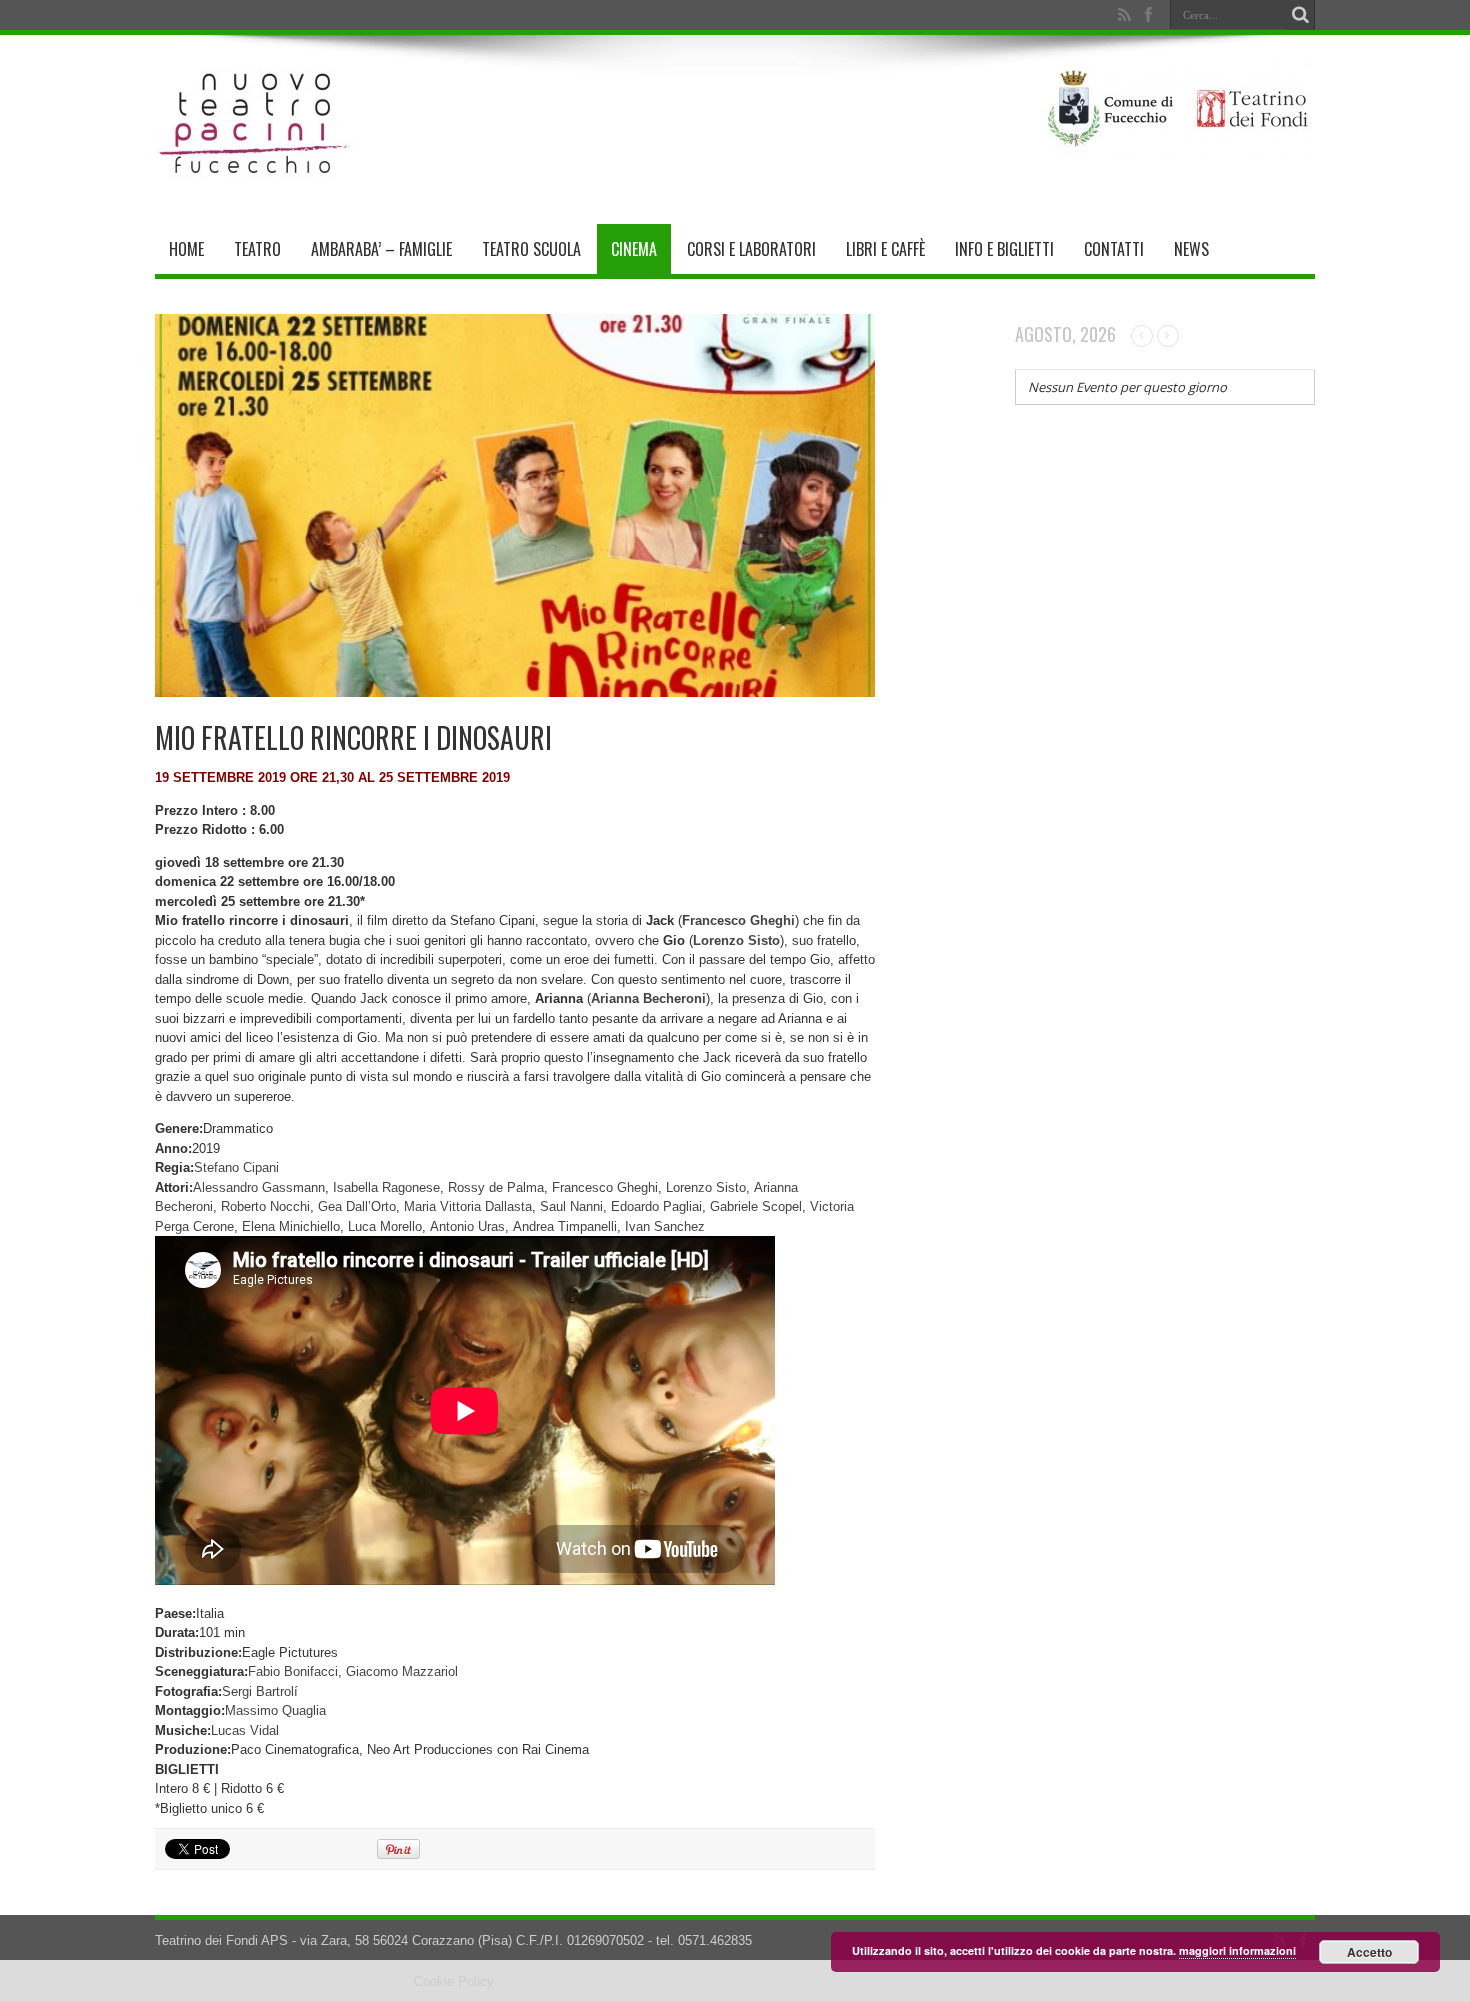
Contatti (1114, 249)
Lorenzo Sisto (706, 1187)
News (1191, 249)
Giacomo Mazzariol (402, 1671)
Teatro (257, 249)
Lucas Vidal (245, 1730)
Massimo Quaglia (275, 1710)
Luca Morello (385, 1226)
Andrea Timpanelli (565, 1226)
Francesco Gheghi (605, 1187)
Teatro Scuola (531, 249)
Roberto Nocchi (265, 1206)
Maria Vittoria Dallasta (468, 1206)
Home (186, 249)
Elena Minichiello (291, 1226)
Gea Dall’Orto (357, 1206)
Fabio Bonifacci (293, 1671)
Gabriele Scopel (756, 1206)
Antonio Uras (467, 1226)
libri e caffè (885, 249)
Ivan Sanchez (665, 1226)
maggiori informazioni (1237, 1950)
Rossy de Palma (496, 1187)
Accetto (1369, 1952)
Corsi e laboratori (751, 249)
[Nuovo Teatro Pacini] (255, 174)
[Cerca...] (1300, 15)
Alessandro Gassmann (259, 1187)
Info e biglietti (1004, 249)
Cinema (634, 249)
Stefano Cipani (236, 1167)
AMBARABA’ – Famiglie (381, 249)
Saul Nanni (571, 1206)
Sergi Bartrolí (260, 1691)
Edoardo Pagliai (656, 1206)
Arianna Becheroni (648, 998)
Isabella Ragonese (386, 1187)
